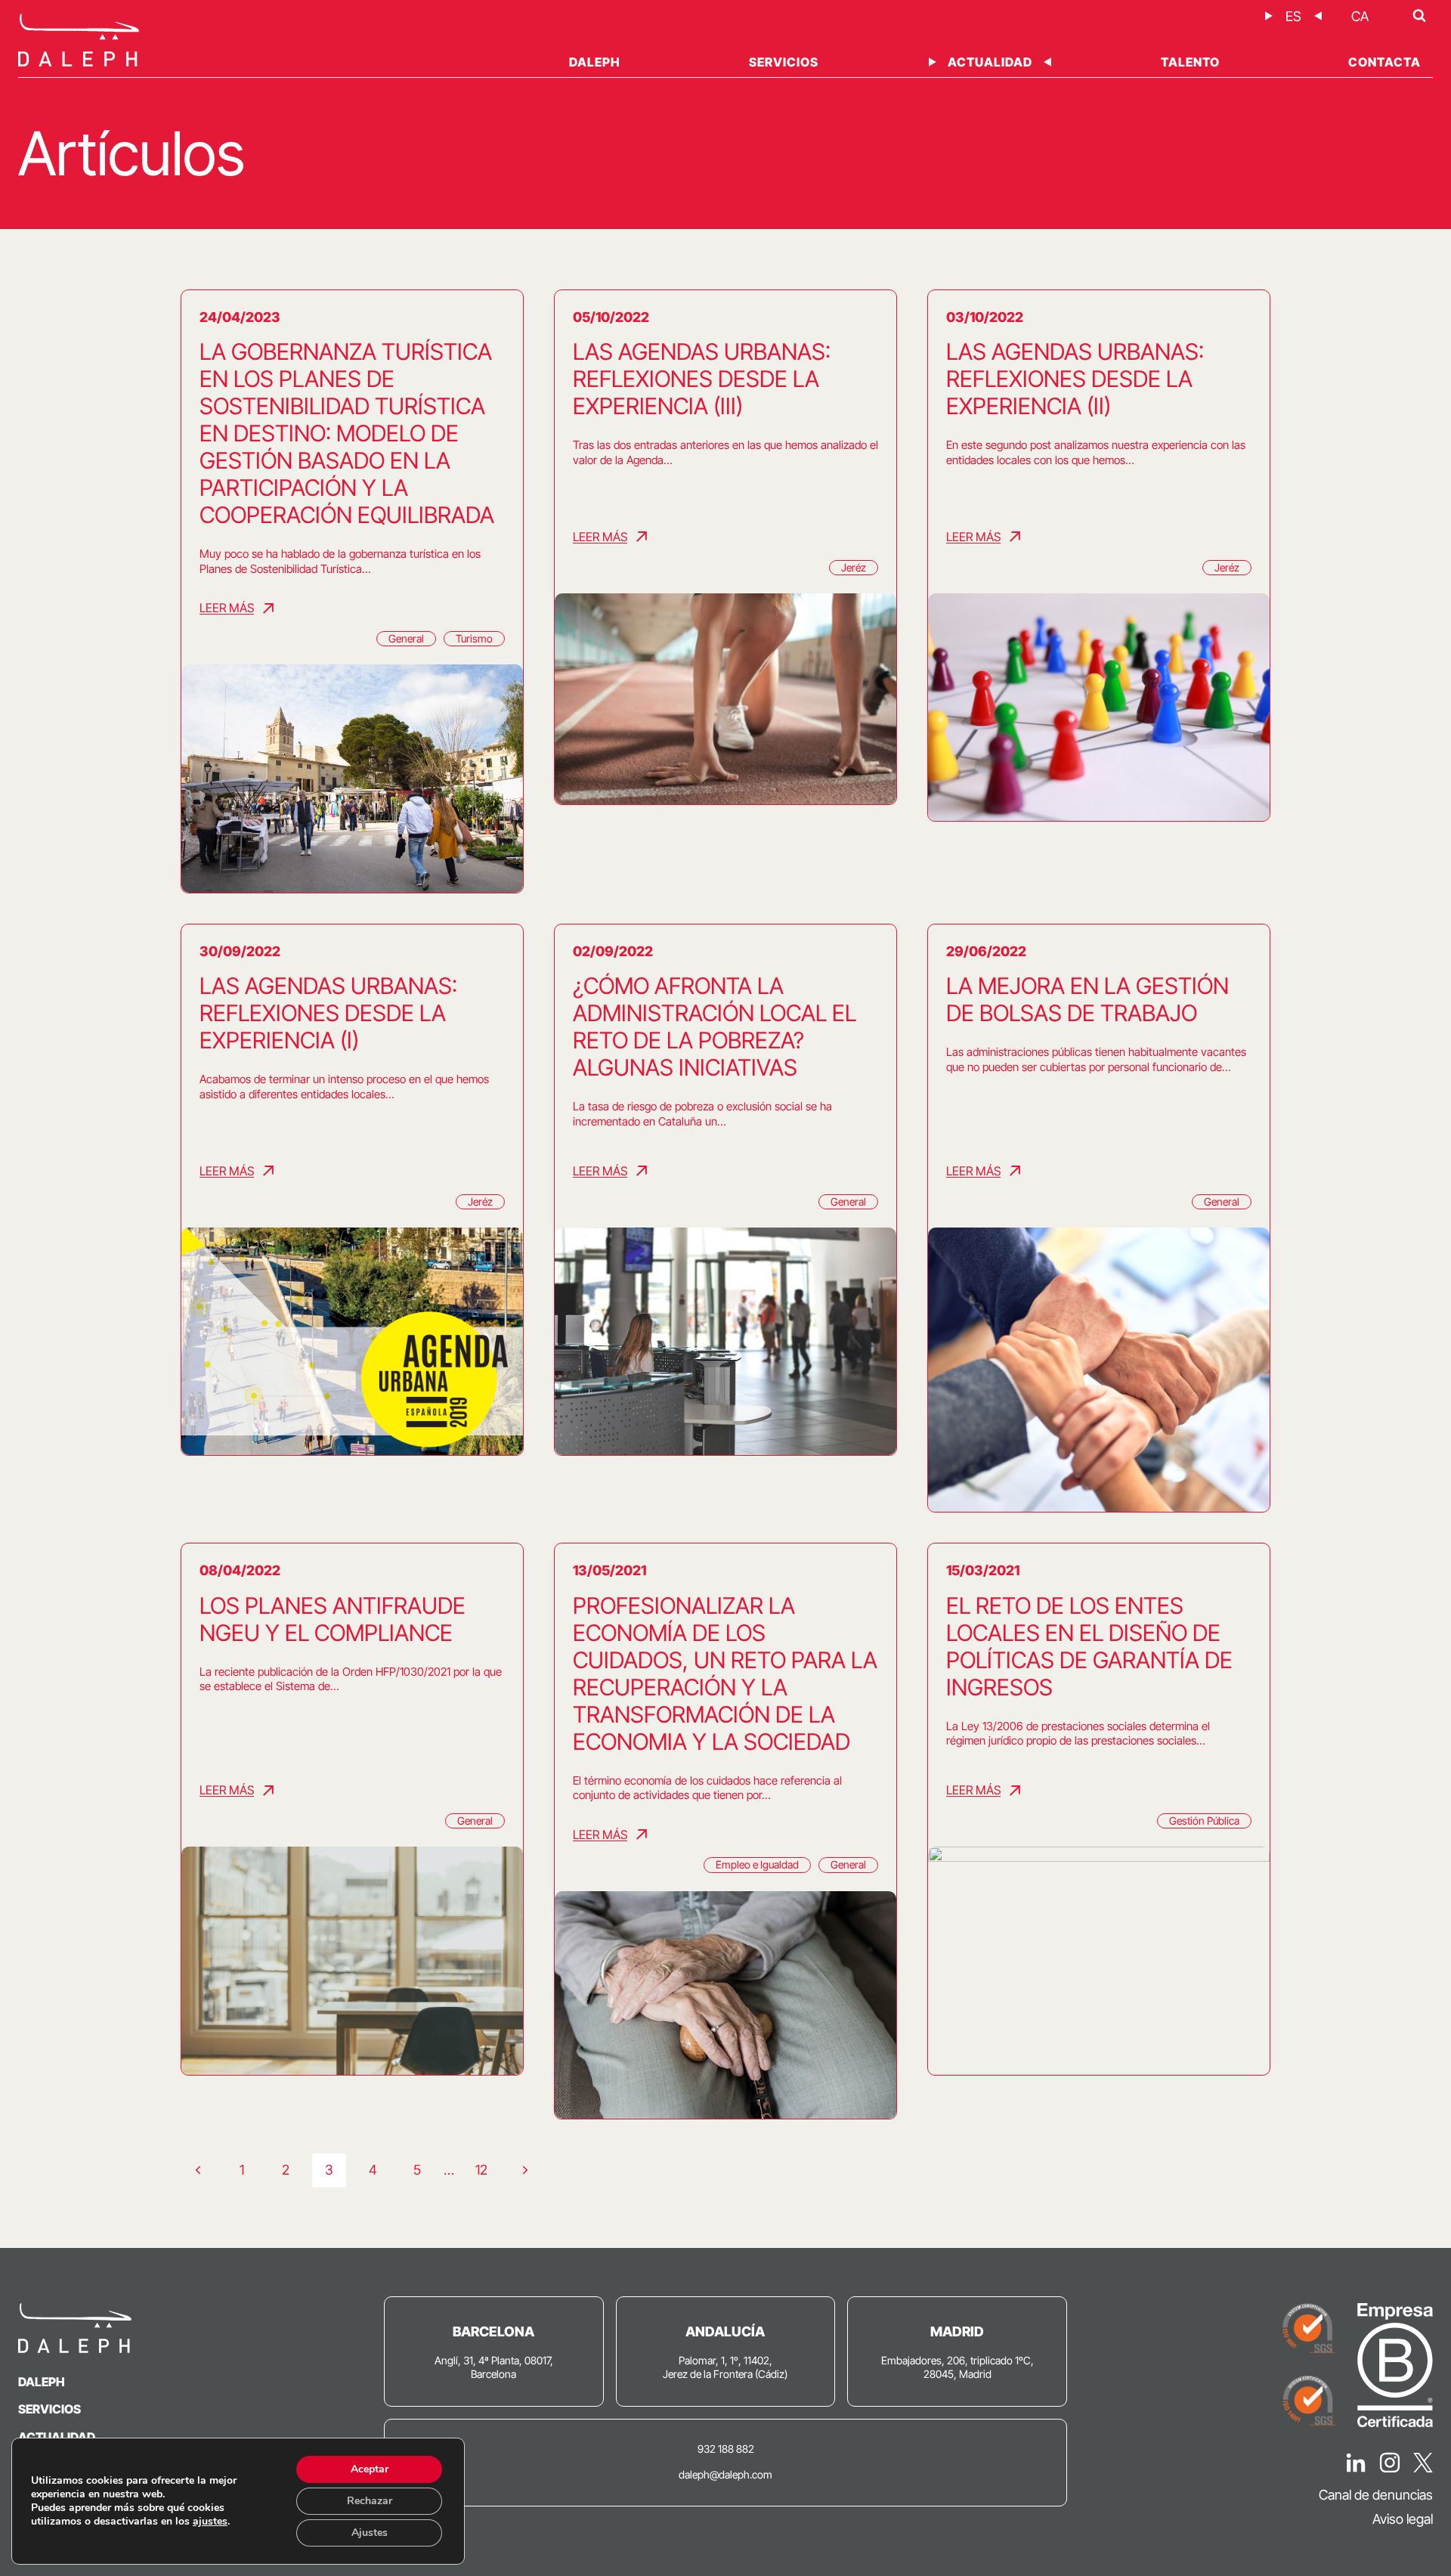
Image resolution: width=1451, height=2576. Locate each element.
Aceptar (370, 2469)
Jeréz (854, 567)
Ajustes (370, 2533)
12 (481, 2170)
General (406, 638)
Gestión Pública (1204, 1821)
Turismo (474, 638)
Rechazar (370, 2501)
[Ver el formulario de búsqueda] (1419, 16)
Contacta (1384, 62)
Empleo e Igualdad (757, 1864)
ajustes (210, 2522)
